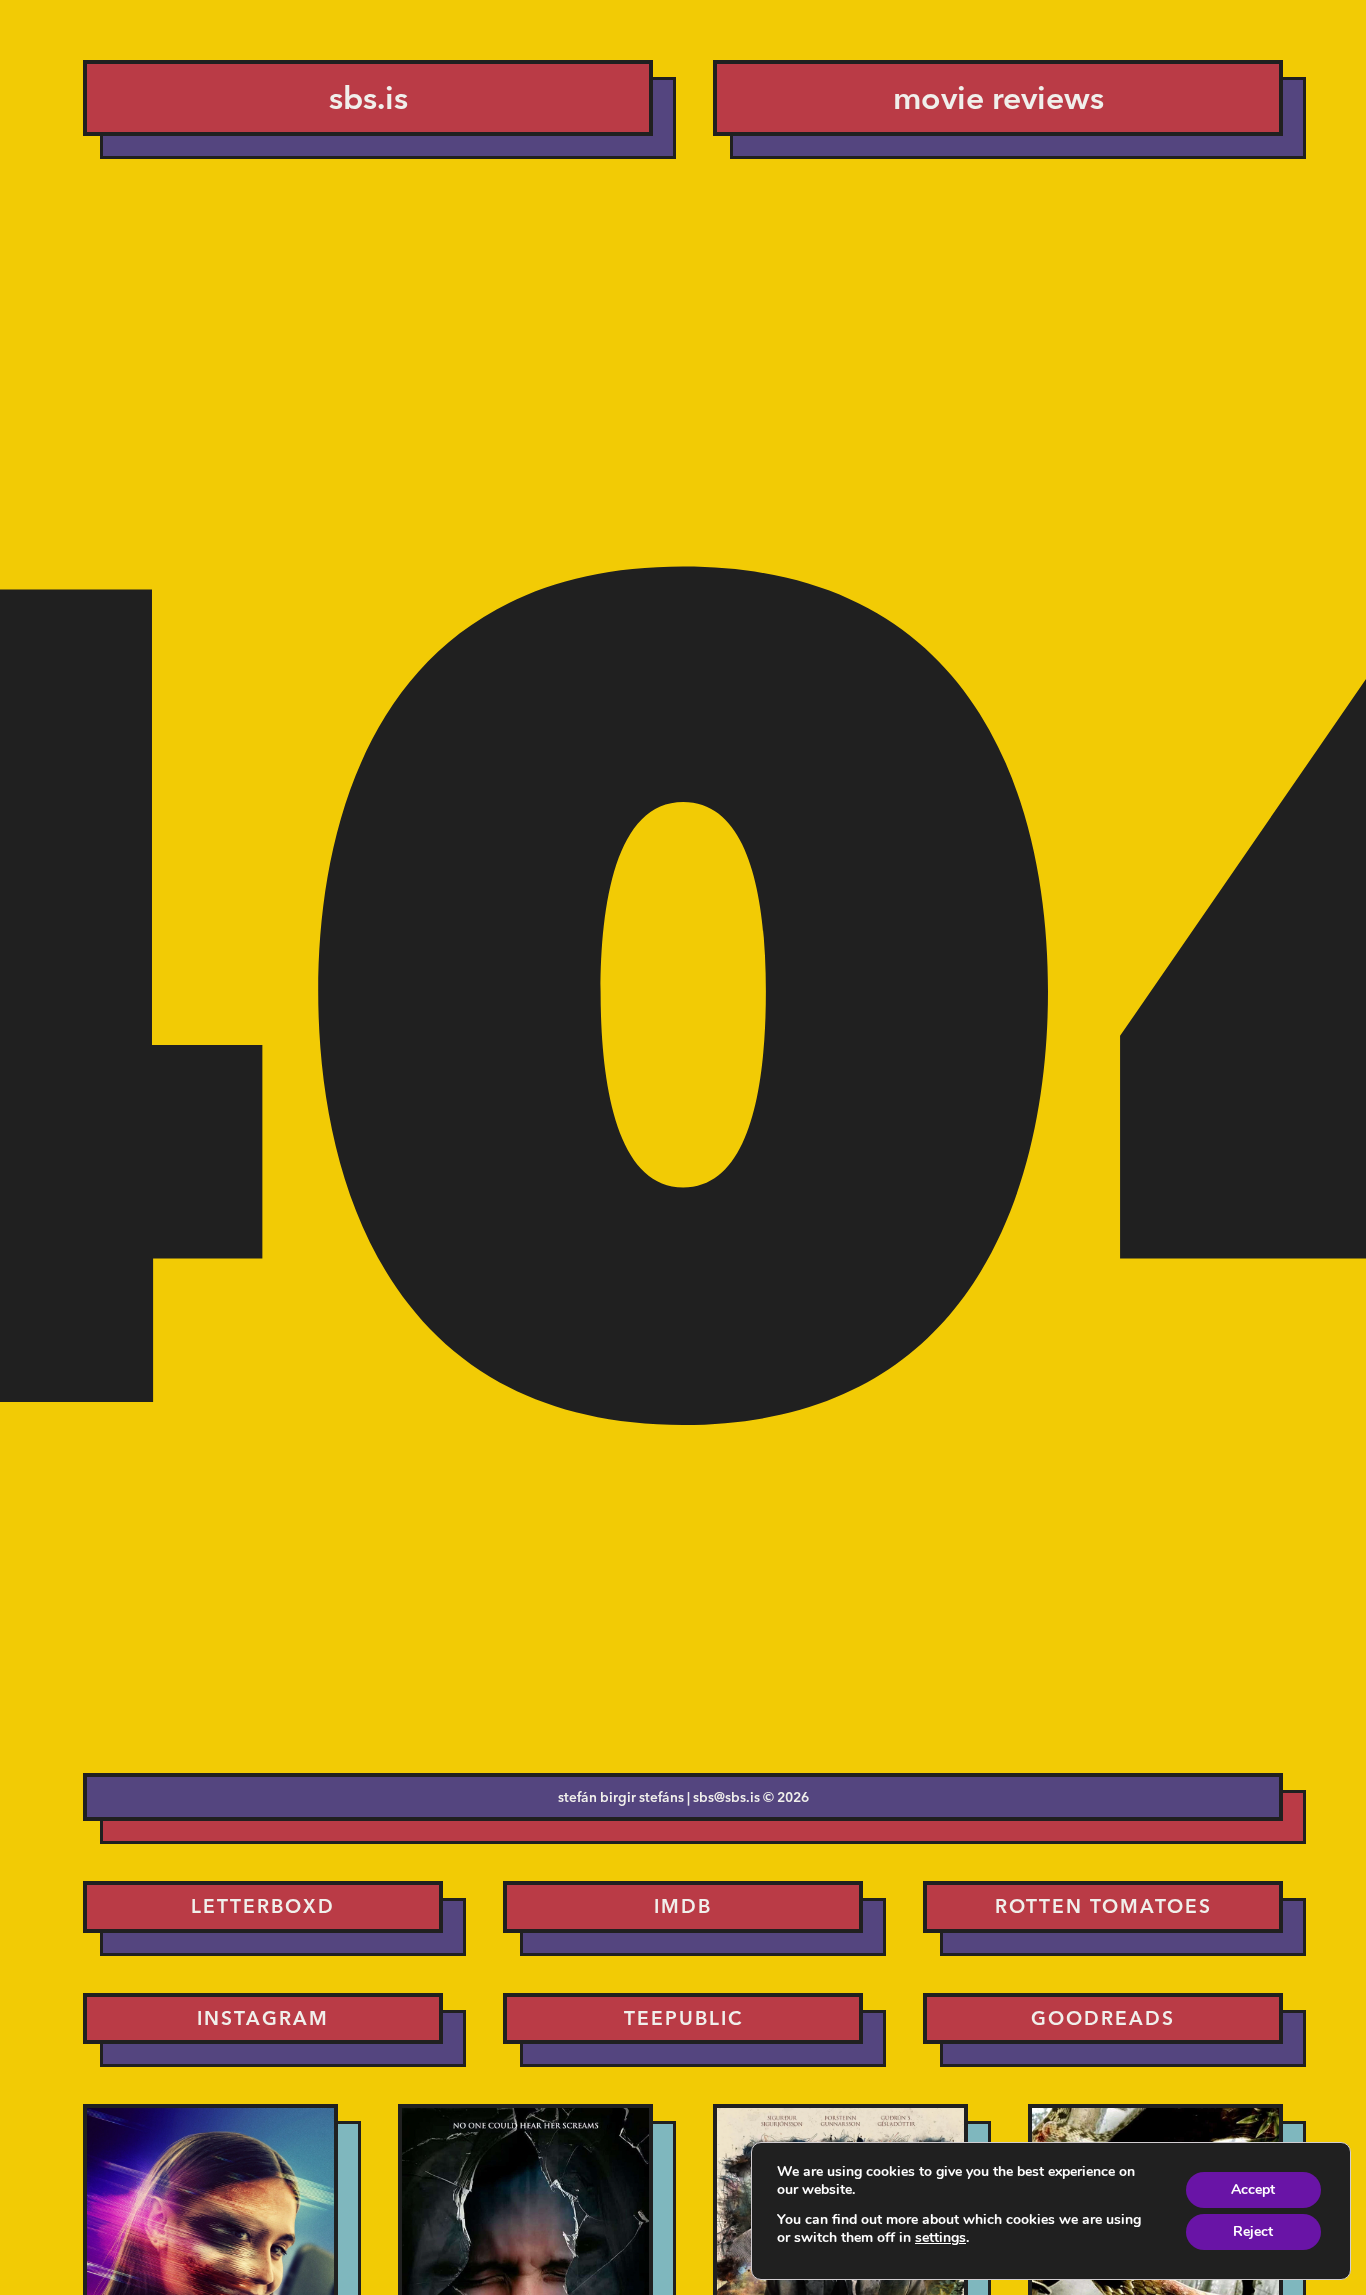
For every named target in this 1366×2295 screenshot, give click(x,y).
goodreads (1103, 2018)
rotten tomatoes (1103, 1906)
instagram (263, 2018)
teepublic (683, 2018)
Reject (1253, 2231)
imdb (683, 1906)
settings (940, 2238)
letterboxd (263, 1906)
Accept (1253, 2189)
